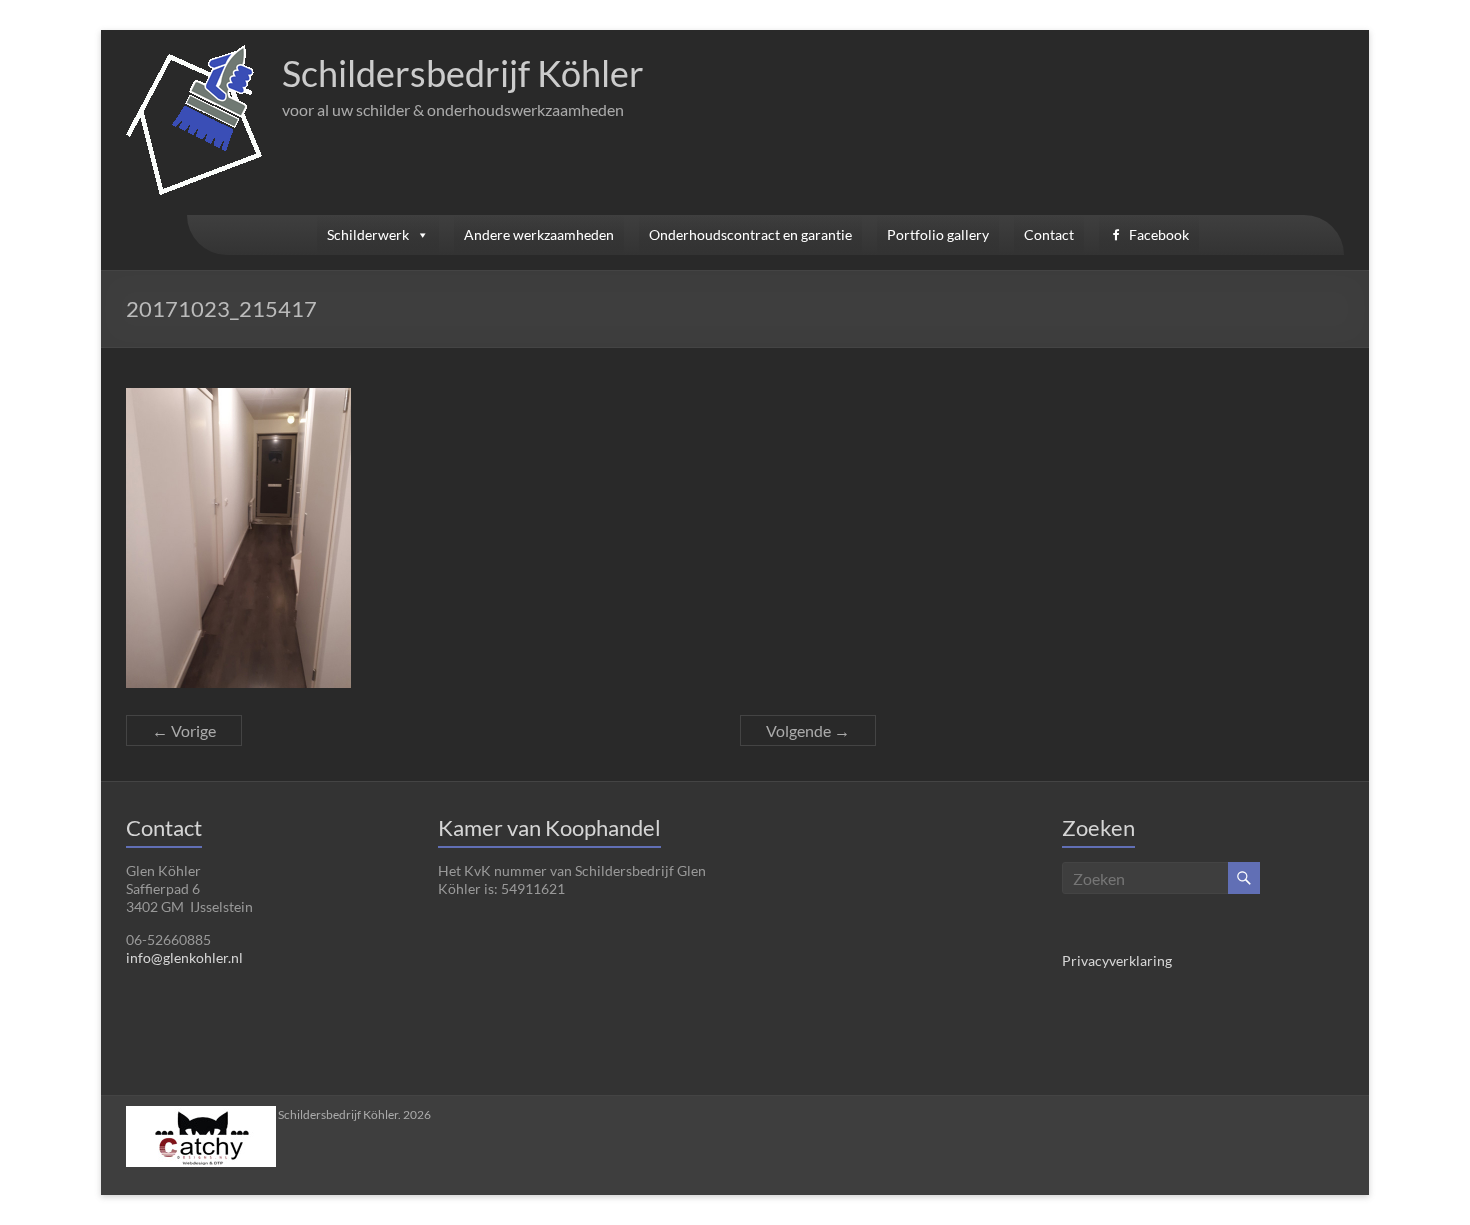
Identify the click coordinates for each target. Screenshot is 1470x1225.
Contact (1049, 234)
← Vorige (184, 730)
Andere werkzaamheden (539, 234)
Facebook (1159, 234)
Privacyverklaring (1117, 960)
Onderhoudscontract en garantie (750, 234)
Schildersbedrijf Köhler (463, 73)
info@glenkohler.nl (184, 957)
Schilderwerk (368, 234)
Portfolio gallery (938, 234)
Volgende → (808, 730)
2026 (354, 1114)
